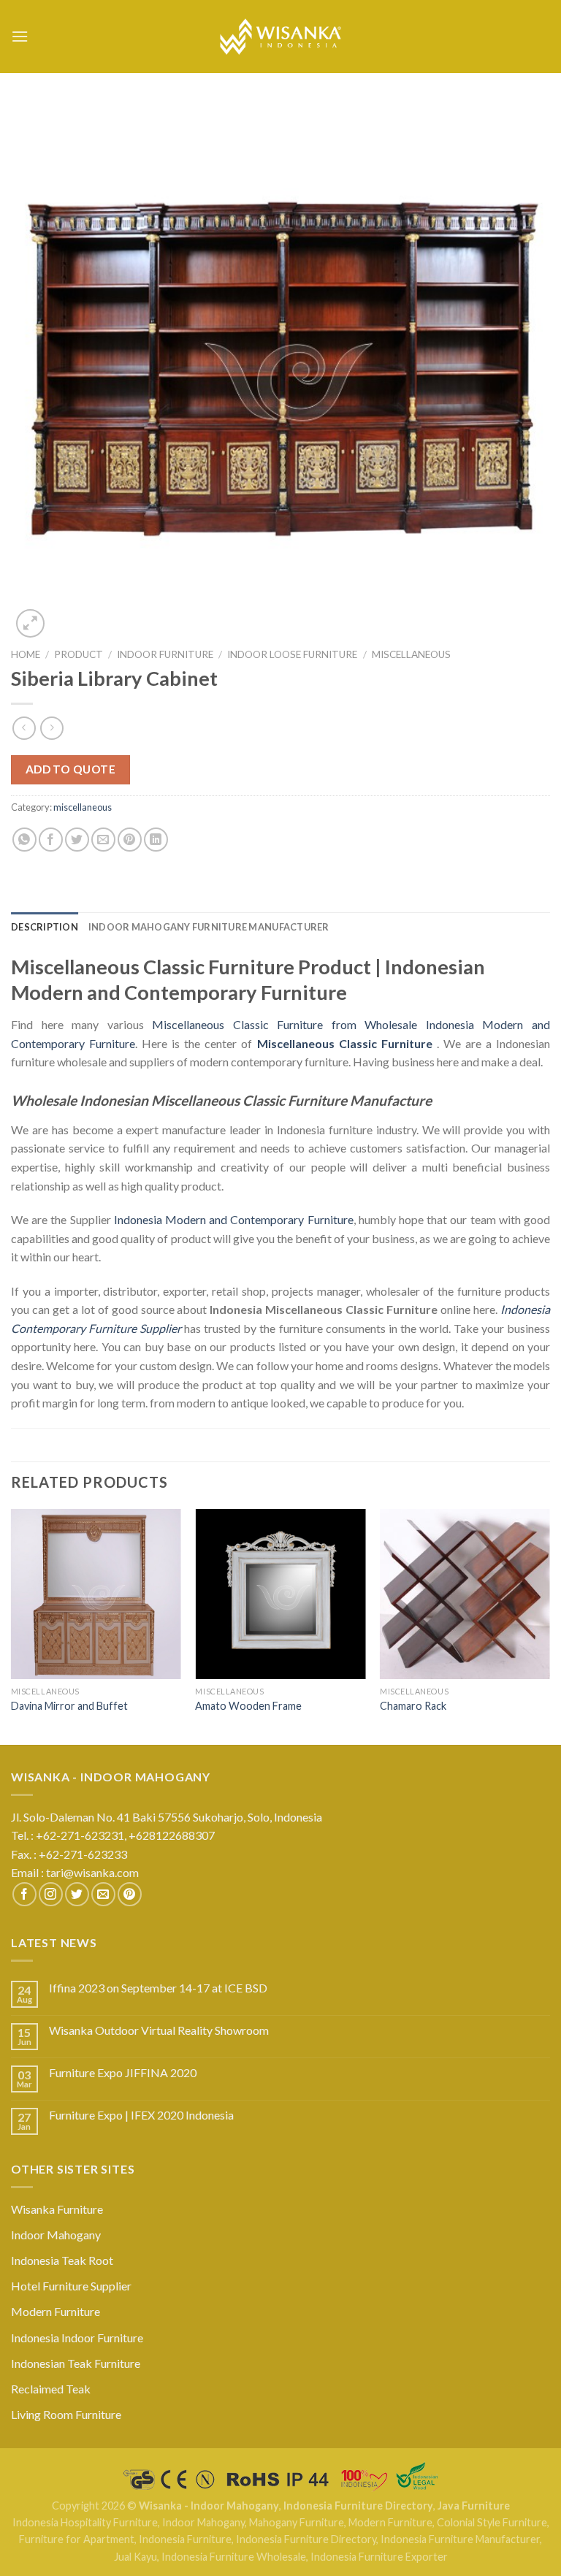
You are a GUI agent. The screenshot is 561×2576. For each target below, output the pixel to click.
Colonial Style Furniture (492, 2522)
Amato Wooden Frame (248, 1706)
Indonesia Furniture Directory (358, 2506)
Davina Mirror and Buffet (69, 1706)
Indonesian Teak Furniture (76, 2363)
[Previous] (12, 1625)
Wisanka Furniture (57, 2209)
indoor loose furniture (292, 654)
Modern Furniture (56, 2311)
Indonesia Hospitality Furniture (85, 2522)
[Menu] (20, 36)
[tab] (45, 927)
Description (45, 927)
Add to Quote (71, 769)
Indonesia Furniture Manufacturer (460, 2539)
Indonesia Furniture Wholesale (234, 2557)
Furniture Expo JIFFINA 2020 (123, 2072)
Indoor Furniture (165, 654)
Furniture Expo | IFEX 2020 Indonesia (141, 2115)
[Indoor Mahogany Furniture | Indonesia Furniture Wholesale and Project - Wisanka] (280, 37)
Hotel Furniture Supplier (71, 2286)
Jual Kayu (136, 2557)
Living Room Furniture (66, 2414)
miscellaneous (411, 654)
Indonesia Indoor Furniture (77, 2338)
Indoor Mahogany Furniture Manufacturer (209, 927)
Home (26, 654)
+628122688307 (173, 1835)
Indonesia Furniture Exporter (379, 2557)
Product (79, 654)
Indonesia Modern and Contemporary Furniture (234, 1219)
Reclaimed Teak (51, 2389)
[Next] (549, 1625)
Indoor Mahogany (56, 2235)
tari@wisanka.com (93, 1872)
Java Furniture (474, 2506)
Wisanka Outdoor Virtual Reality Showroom (159, 2030)
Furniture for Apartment (77, 2539)
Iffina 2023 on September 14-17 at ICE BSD (158, 1988)
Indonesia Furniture (185, 2539)
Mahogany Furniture (297, 2522)
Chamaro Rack (413, 1706)
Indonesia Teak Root (62, 2260)
